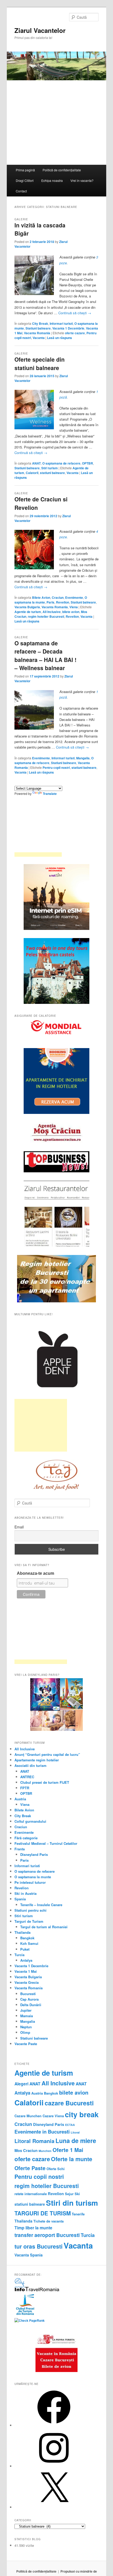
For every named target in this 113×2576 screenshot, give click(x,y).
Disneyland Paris (34, 1854)
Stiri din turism (72, 2203)
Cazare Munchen (28, 2116)
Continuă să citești (75, 313)
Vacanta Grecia (27, 1982)
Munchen (45, 2151)
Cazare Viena (53, 2116)
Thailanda (22, 1932)
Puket (25, 1949)
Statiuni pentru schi (30, 1910)
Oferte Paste (30, 2168)
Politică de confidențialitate (62, 170)
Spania (20, 1899)
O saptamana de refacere (61, 463)
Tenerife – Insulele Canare (41, 1905)
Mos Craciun (26, 2150)
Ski (77, 2194)
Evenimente (74, 597)
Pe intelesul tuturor (30, 1882)
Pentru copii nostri (56, 768)
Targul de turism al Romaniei (44, 1927)
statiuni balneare (52, 473)
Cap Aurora (29, 1999)
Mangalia (83, 758)
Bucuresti (28, 1994)
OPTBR (88, 463)
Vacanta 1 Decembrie (68, 328)
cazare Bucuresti (69, 2103)
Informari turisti (61, 323)
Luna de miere (76, 2141)
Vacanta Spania (29, 2255)
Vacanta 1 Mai (26, 1971)
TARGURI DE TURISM (43, 2213)
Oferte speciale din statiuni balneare (40, 363)
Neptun (26, 2027)
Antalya (26, 1960)
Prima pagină (25, 170)
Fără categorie (26, 1838)
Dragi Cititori (25, 180)
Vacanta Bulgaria (27, 607)
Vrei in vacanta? (82, 180)
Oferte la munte (72, 2159)
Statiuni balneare (38, 328)
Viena (74, 607)
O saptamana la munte (33, 1877)
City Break (40, 323)
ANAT (36, 463)
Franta (20, 1849)
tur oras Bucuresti (38, 2246)
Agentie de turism (28, 612)
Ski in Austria (25, 1893)
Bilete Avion (41, 597)
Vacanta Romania (37, 333)
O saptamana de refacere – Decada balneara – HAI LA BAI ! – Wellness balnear (45, 656)
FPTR (25, 1788)
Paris (50, 602)
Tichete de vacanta (48, 2221)
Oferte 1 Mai (68, 2150)
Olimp (25, 2032)
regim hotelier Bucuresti (46, 616)
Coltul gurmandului (30, 1821)
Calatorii (32, 473)
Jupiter (26, 2010)
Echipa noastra (52, 180)
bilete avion (71, 612)
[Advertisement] (41, 1425)
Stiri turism (50, 468)
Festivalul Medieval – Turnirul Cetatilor (46, 1843)
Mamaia (27, 2016)
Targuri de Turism (29, 1921)
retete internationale (31, 2194)
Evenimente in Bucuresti (42, 2132)
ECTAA (70, 2125)
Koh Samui (29, 1943)
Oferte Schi (56, 2169)
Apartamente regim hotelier (37, 1760)
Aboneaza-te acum (35, 1573)
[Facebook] (54, 2425)
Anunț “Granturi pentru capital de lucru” (47, 1754)
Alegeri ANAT (27, 2084)
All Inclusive (52, 612)
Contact (21, 191)
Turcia (19, 1955)
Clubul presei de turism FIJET (45, 1782)
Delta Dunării (31, 2005)
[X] (54, 2507)
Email (19, 1527)
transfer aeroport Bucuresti (47, 2235)
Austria (20, 1799)
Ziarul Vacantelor (40, 30)
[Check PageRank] (30, 2320)
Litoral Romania (34, 2141)
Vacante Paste (26, 2044)
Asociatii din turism (30, 1765)
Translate (50, 794)
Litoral (75, 2132)
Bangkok (27, 1938)
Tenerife (78, 2214)
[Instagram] (54, 2466)
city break (82, 2114)
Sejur (69, 2194)
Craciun (58, 597)
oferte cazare (75, 333)
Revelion (63, 602)
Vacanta (39, 338)
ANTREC (27, 1777)
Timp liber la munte (33, 2228)
